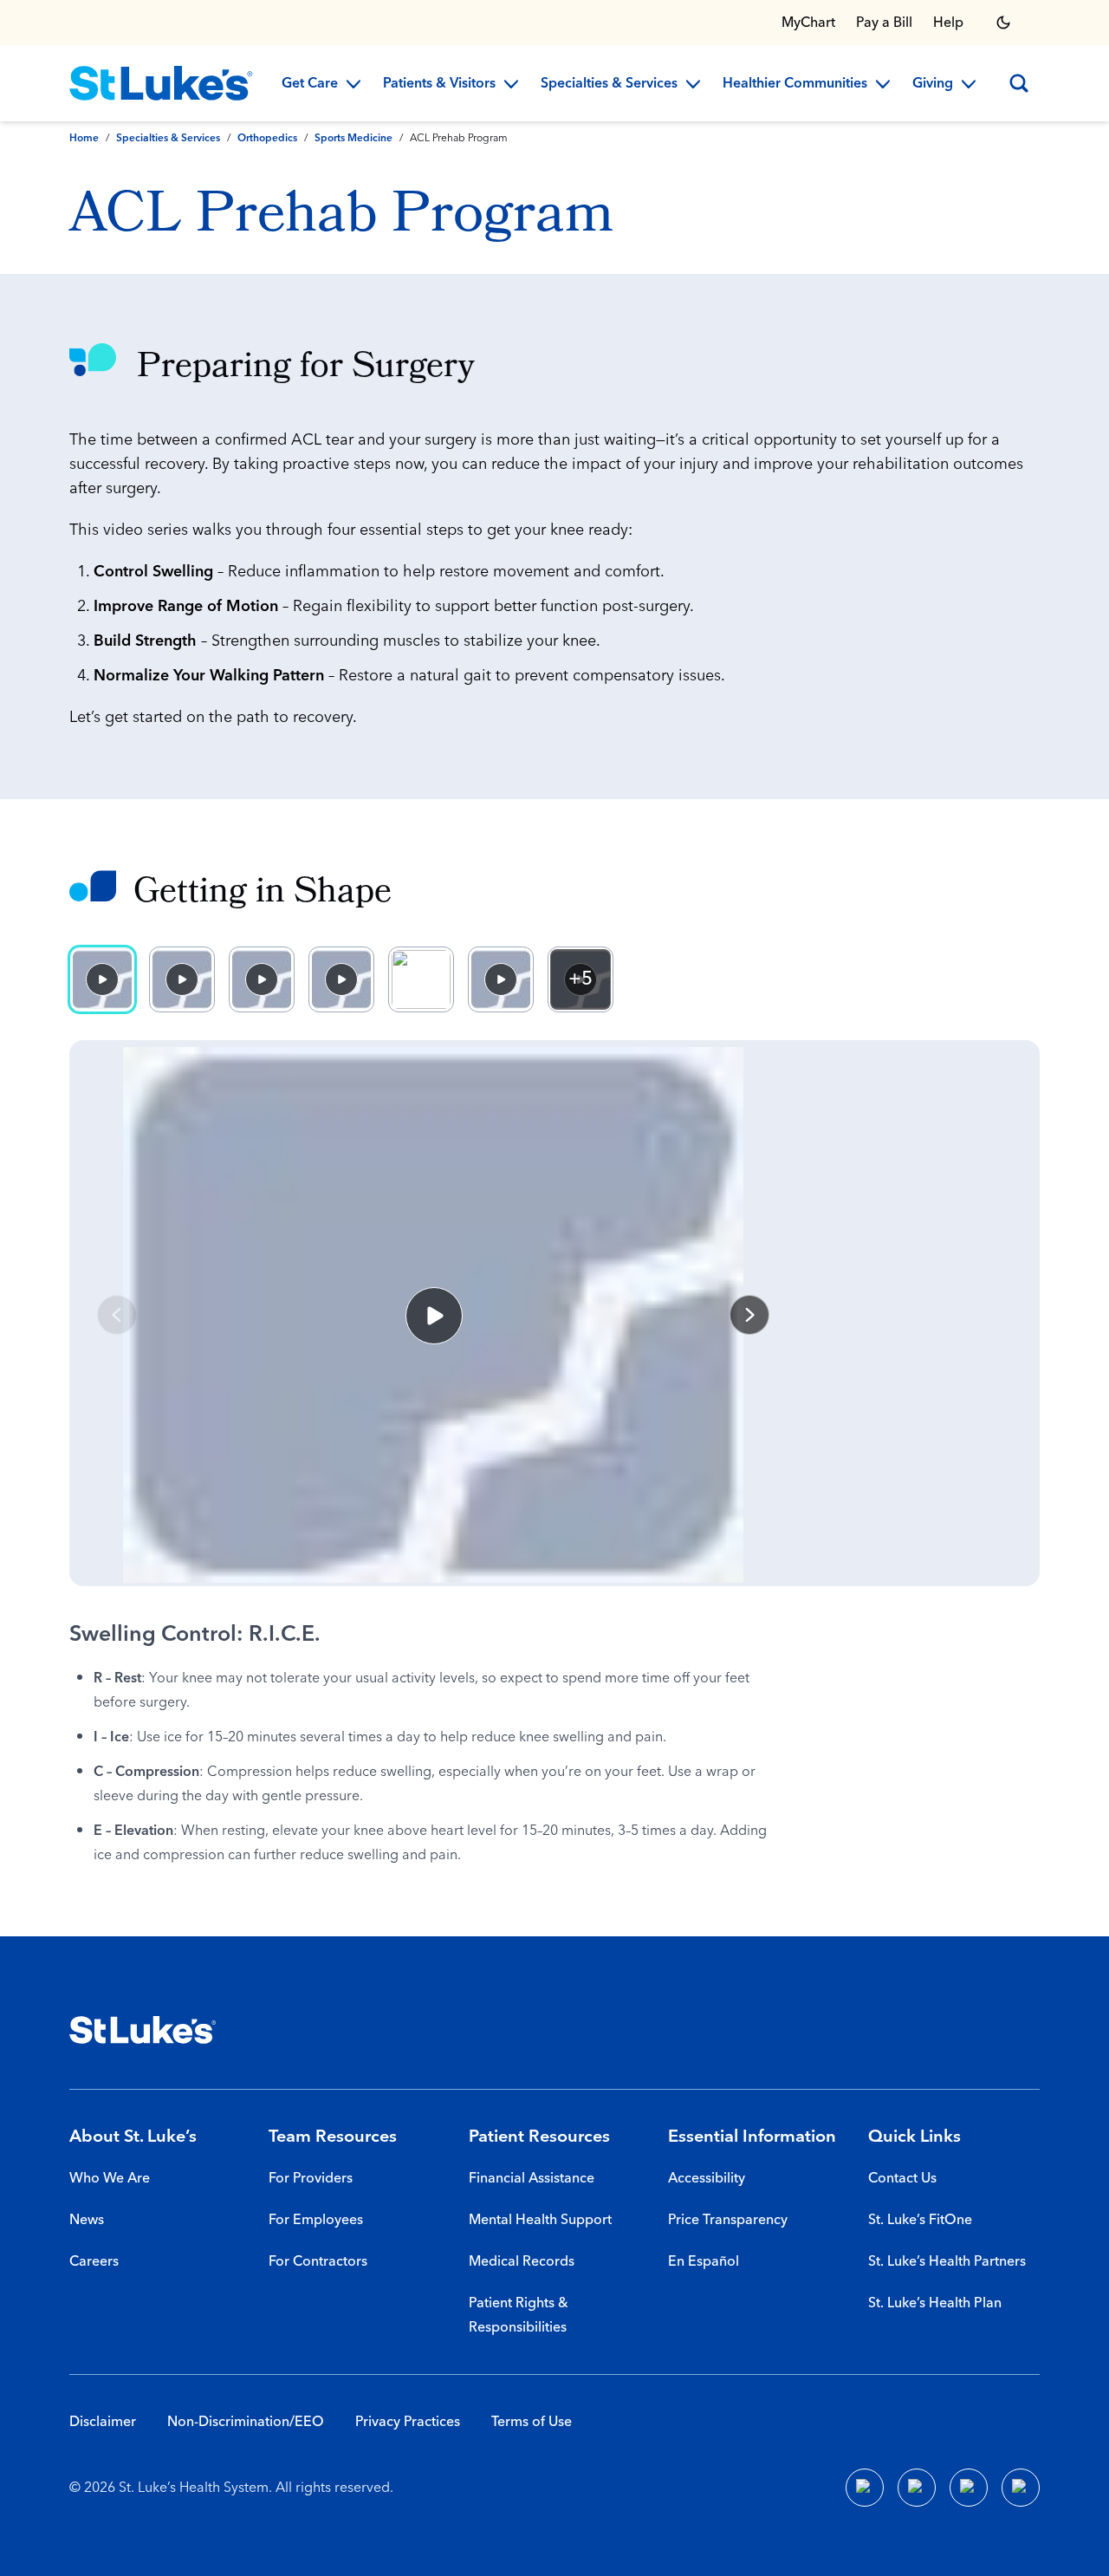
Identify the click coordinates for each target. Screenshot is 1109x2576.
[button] (433, 1315)
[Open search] (1019, 83)
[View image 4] (341, 979)
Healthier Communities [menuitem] (795, 84)
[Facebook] (865, 2488)
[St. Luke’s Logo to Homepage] (161, 83)
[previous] (117, 1315)
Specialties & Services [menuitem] (609, 84)
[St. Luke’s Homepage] (143, 2030)
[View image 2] (182, 979)
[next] (749, 1315)
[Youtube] (969, 2488)
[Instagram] (1021, 2488)
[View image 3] (262, 979)
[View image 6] (501, 979)
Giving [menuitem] (933, 84)
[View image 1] (102, 979)
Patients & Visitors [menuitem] (439, 84)
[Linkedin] (917, 2488)
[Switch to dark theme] (1003, 23)
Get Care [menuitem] (310, 84)
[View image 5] (421, 979)
